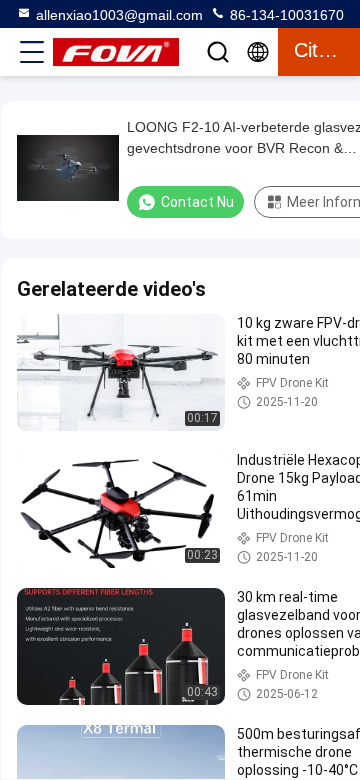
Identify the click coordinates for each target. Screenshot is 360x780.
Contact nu (197, 202)
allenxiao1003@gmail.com (119, 15)
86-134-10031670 (285, 15)
